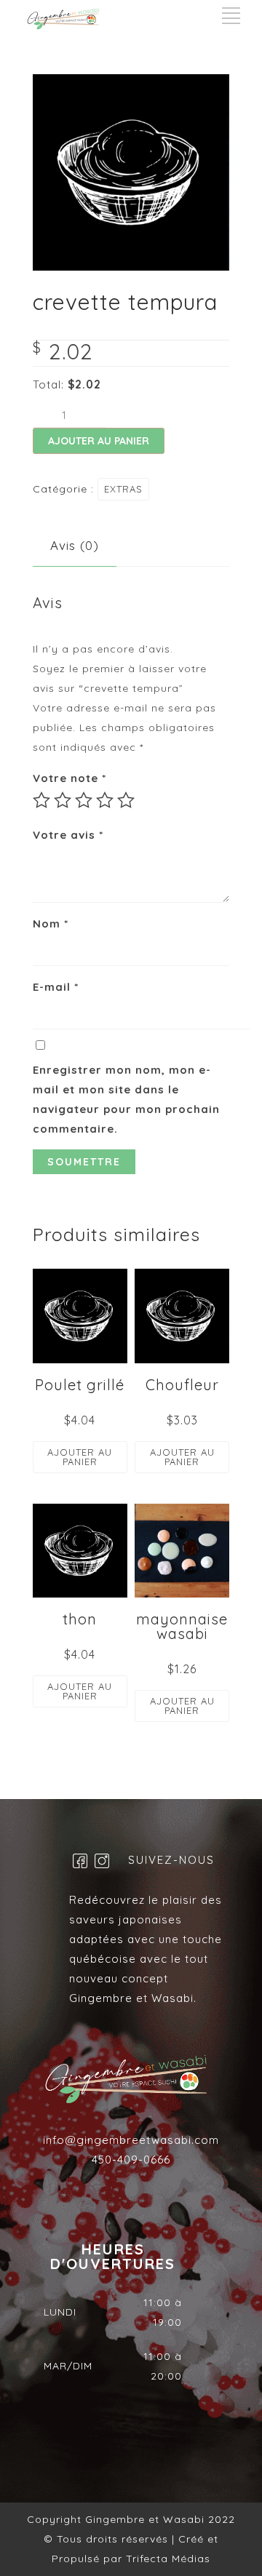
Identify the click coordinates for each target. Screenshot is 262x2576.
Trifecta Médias (166, 2559)
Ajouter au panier (99, 441)
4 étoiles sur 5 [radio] (105, 800)
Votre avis (68, 835)
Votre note (70, 778)
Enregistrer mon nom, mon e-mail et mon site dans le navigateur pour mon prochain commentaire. (126, 1099)
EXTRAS (123, 489)
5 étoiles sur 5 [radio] (126, 800)
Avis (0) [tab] (75, 545)
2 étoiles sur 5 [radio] (63, 800)
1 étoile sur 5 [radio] (41, 800)
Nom (51, 924)
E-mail (56, 987)
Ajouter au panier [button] (80, 1457)
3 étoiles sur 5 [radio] (84, 800)
